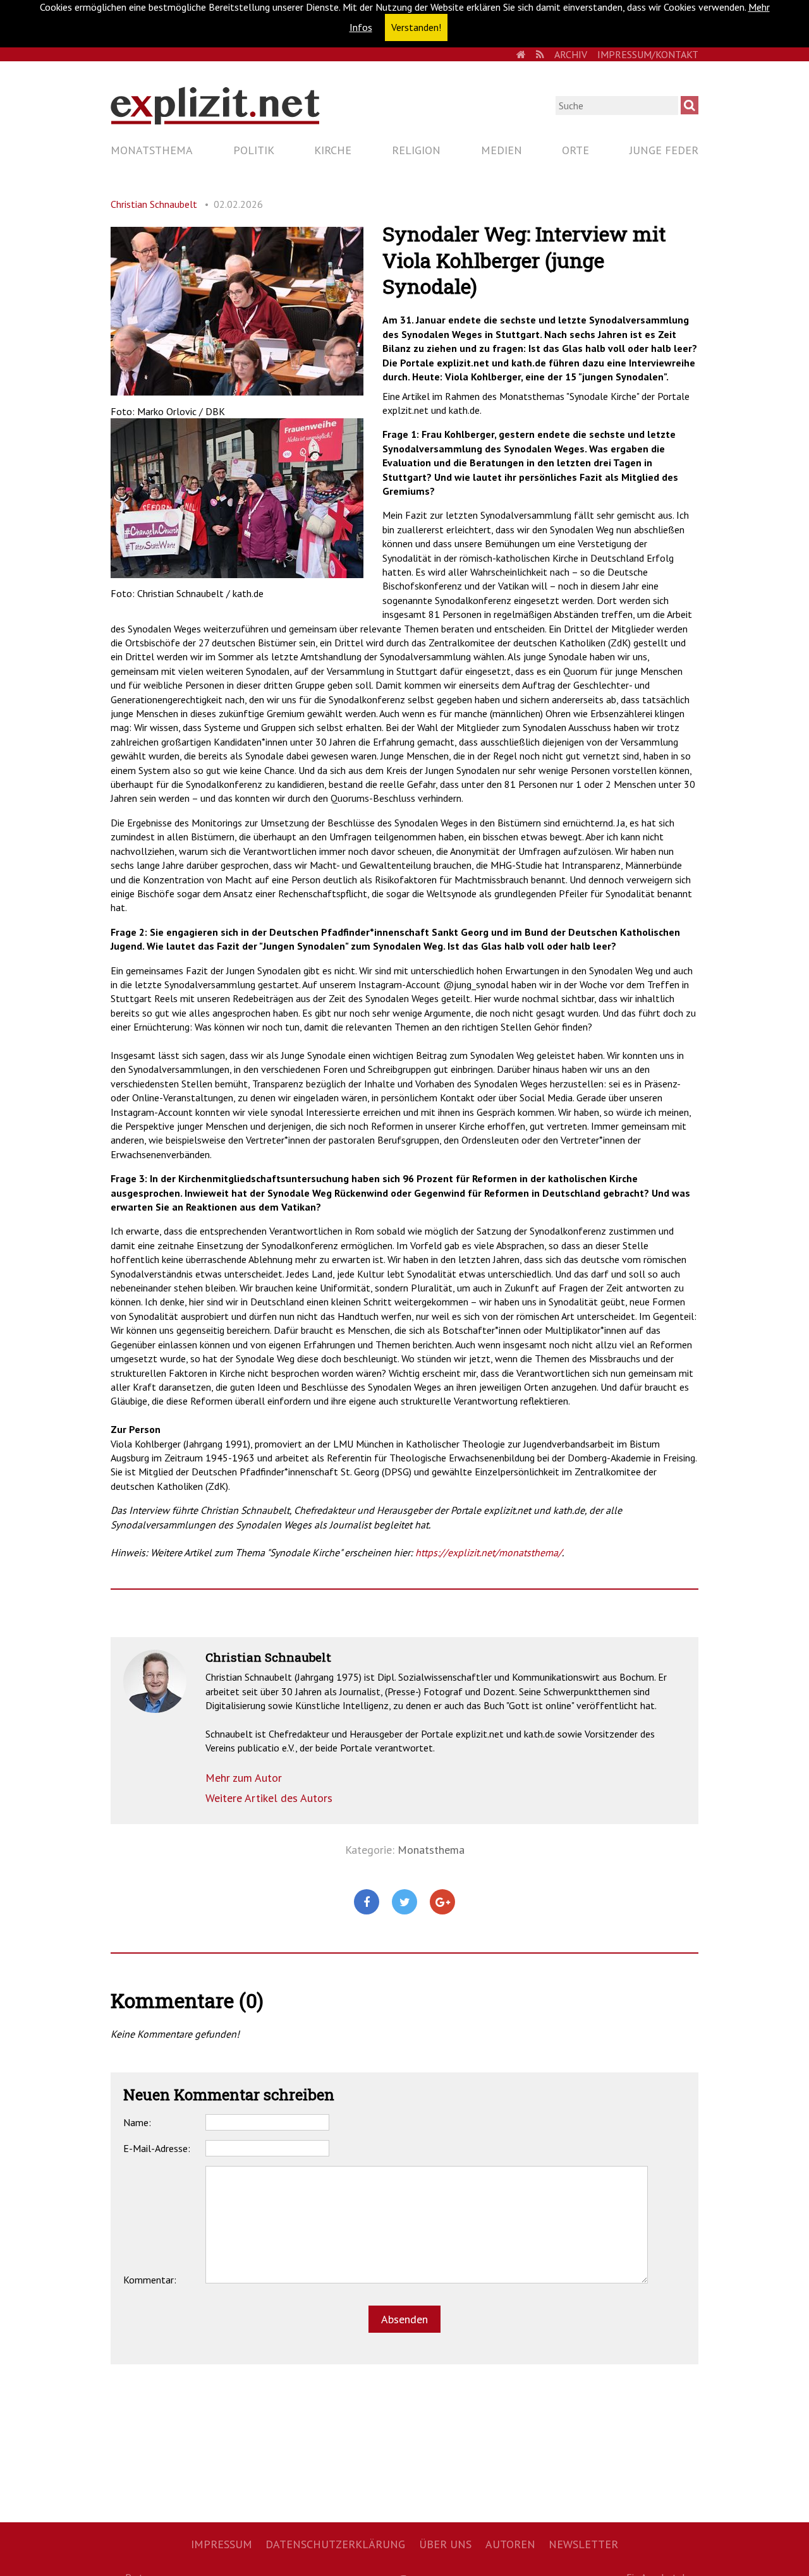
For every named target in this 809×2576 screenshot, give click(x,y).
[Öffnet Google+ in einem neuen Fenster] (442, 1902)
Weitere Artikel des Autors (269, 1798)
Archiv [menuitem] (571, 54)
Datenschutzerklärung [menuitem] (335, 2544)
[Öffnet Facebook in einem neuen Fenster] (367, 1902)
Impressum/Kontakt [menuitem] (648, 54)
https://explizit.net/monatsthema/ (489, 1552)
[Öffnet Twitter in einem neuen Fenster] (404, 1902)
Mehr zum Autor (244, 1778)
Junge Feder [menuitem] (664, 150)
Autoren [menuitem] (510, 2544)
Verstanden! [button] (416, 27)
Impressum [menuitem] (222, 2544)
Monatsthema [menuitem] (152, 150)
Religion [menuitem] (416, 150)
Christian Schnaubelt (154, 204)
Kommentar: (150, 2280)
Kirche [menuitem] (333, 150)
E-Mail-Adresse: (157, 2148)
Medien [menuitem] (502, 150)
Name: (137, 2122)
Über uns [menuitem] (445, 2544)
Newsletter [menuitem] (583, 2544)
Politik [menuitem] (254, 150)
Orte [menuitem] (575, 150)
